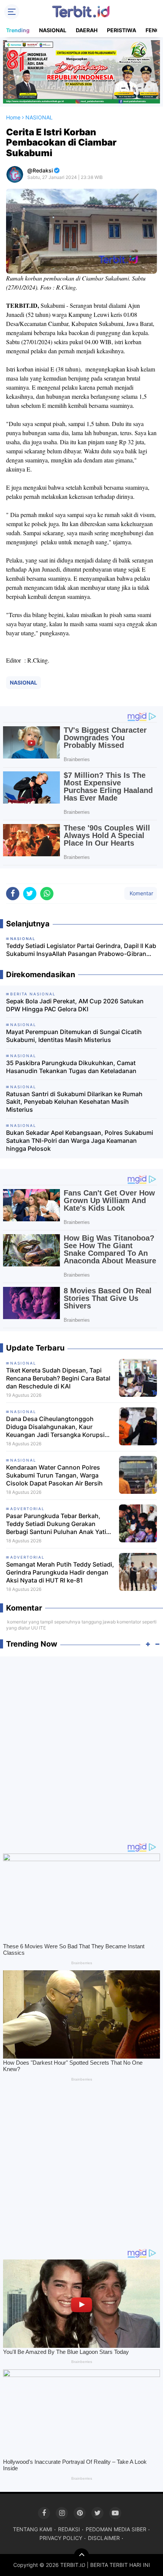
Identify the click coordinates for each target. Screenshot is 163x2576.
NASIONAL (53, 30)
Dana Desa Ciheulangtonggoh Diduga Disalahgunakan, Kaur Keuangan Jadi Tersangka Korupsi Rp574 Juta (55, 1427)
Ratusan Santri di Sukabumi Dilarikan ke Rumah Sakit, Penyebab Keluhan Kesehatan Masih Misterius (74, 1102)
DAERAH (87, 30)
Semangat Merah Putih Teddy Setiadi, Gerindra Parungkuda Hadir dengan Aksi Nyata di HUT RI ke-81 (60, 1572)
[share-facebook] (13, 894)
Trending (18, 30)
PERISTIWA (121, 30)
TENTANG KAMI (33, 2529)
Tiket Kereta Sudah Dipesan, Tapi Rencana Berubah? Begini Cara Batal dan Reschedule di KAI (58, 1378)
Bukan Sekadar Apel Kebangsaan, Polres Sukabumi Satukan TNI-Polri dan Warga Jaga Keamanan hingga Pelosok (80, 1141)
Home (13, 117)
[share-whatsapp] (47, 894)
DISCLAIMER (104, 2538)
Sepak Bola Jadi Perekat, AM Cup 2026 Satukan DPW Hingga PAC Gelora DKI (75, 1005)
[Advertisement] (81, 1746)
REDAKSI (69, 2529)
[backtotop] (81, 2556)
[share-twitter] (30, 894)
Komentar (141, 893)
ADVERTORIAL (27, 1509)
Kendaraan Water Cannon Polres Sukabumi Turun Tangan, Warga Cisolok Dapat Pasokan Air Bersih (54, 1475)
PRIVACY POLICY (61, 2538)
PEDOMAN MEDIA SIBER (116, 2529)
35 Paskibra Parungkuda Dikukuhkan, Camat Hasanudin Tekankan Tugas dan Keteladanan (71, 1067)
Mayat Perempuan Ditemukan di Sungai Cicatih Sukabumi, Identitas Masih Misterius (74, 1036)
